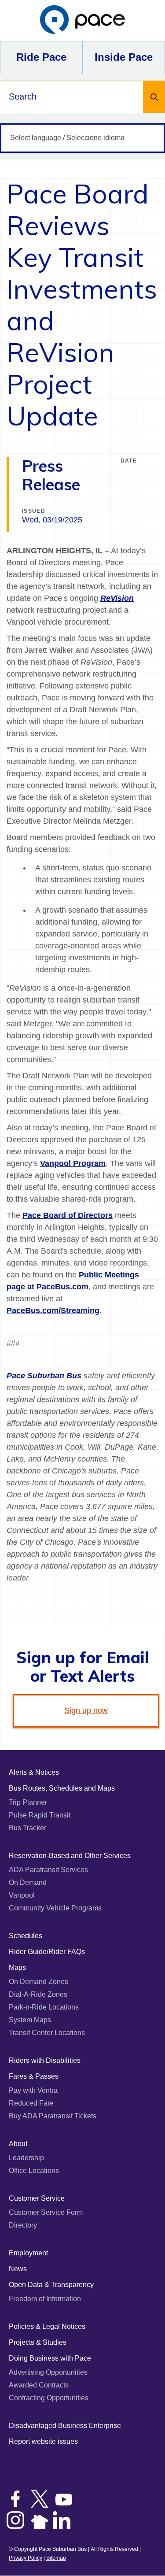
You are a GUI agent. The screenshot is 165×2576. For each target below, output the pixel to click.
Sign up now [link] (86, 1710)
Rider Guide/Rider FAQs (47, 1952)
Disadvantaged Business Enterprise (65, 2426)
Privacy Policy (26, 2558)
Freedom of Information (45, 2299)
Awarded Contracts (39, 2385)
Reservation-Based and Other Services (70, 1856)
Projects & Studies (38, 2342)
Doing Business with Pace (50, 2358)
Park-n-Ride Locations (44, 2007)
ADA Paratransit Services (48, 1870)
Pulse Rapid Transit (40, 1815)
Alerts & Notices (34, 1772)
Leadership (26, 2158)
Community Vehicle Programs (55, 1908)
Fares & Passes (34, 2076)
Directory (23, 2225)
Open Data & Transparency (51, 2285)
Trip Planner (28, 1802)
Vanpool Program (73, 1163)
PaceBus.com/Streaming (53, 1310)
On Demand (28, 1882)
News (18, 2269)
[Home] (83, 20)
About (18, 2144)
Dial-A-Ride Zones (38, 1994)
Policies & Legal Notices (47, 2326)
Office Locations (34, 2171)
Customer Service (37, 2198)
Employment (28, 2253)
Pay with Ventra (33, 2090)
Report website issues (43, 2441)
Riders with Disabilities (45, 2060)
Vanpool (22, 1895)
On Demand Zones (38, 1982)
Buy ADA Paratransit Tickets (53, 2116)
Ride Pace (41, 57)
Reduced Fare (31, 2103)
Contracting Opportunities (49, 2398)
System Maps (30, 2020)
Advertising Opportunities (48, 2372)
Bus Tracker (27, 1828)
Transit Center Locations (47, 2033)
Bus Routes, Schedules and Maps (62, 1788)
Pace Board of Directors (68, 1215)
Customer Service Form (46, 2212)
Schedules (26, 1936)
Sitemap (56, 2558)
